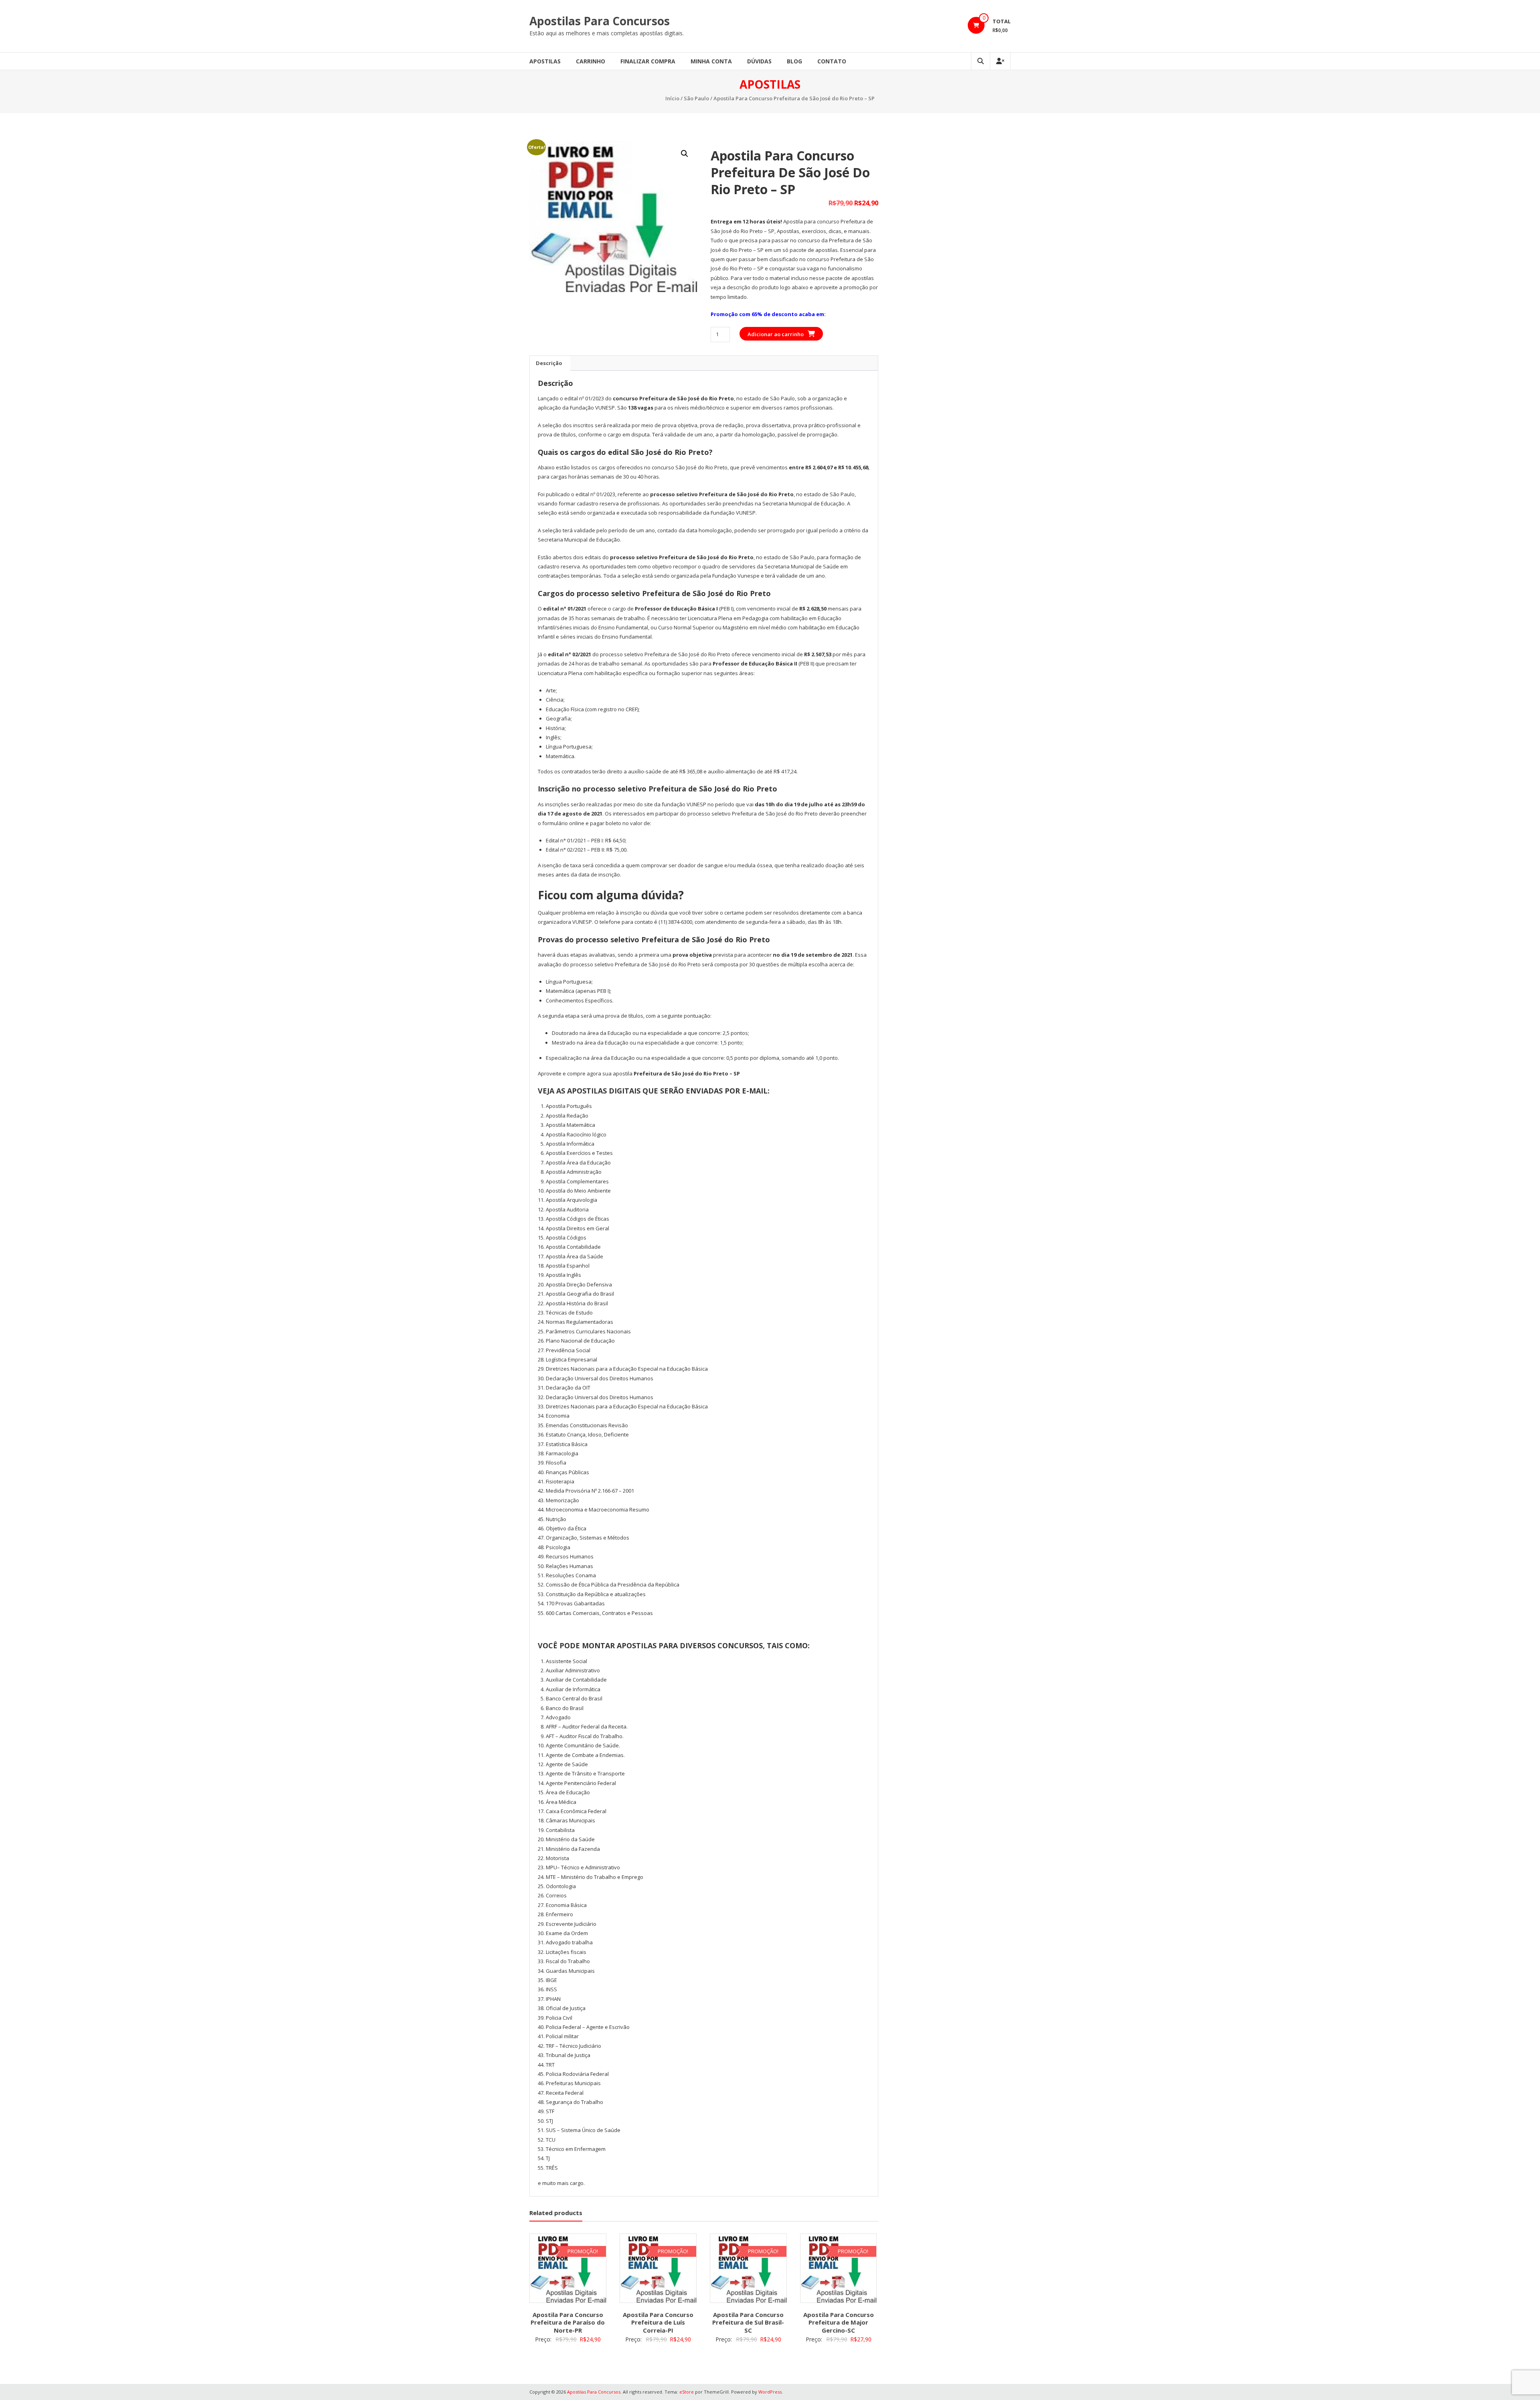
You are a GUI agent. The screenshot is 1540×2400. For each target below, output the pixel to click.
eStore (687, 2392)
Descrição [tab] (549, 363)
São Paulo (696, 98)
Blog (794, 61)
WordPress (770, 2392)
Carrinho (591, 61)
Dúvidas (759, 61)
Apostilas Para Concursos (600, 21)
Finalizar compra (648, 61)
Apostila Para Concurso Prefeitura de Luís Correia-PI (658, 2322)
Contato (832, 61)
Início (672, 98)
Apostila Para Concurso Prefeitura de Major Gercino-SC (839, 2322)
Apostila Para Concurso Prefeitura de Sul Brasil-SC (748, 2322)
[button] (685, 154)
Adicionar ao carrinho (776, 334)
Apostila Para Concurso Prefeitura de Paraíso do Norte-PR (568, 2322)
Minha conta (711, 61)
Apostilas (545, 61)
